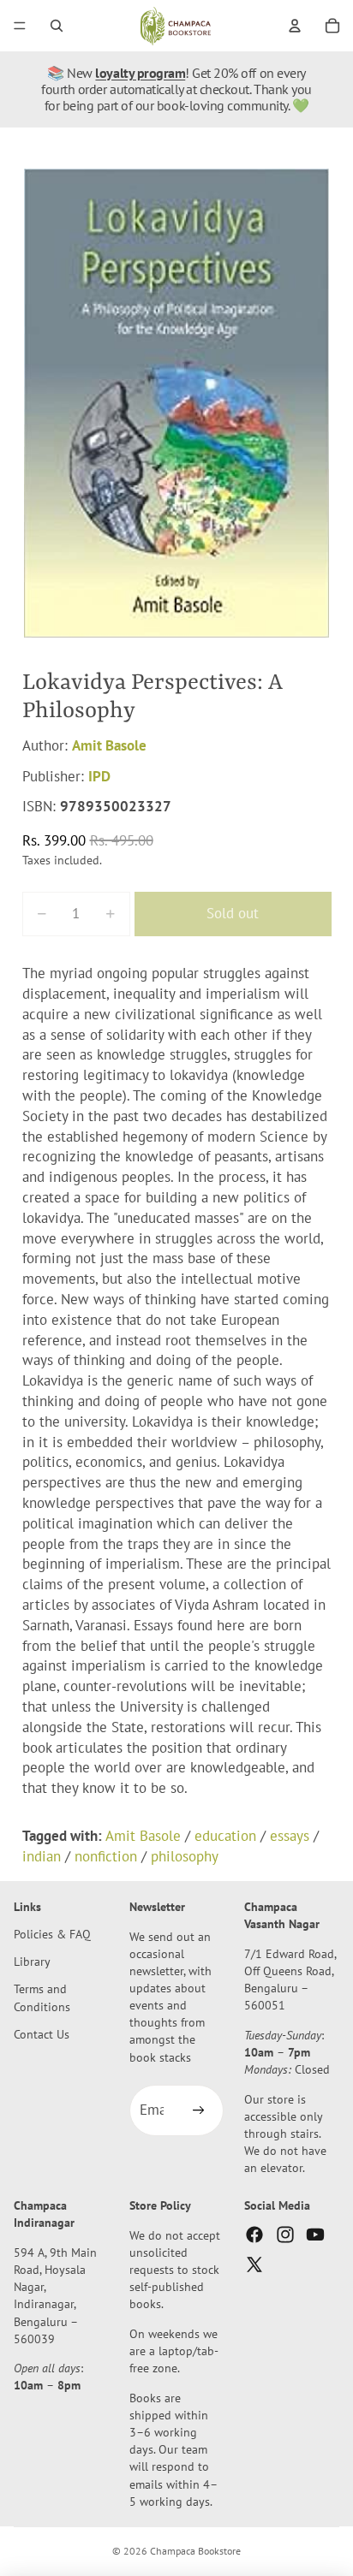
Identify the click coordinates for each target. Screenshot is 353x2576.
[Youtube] (315, 2234)
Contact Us (42, 2033)
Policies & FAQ (52, 1934)
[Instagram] (285, 2234)
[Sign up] (198, 2110)
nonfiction (106, 1856)
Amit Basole (109, 745)
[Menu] (20, 26)
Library (32, 1961)
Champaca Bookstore (195, 2551)
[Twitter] (254, 2264)
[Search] (57, 26)
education (225, 1836)
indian (42, 1856)
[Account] (295, 26)
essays (290, 1836)
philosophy (185, 1856)
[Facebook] (254, 2234)
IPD (99, 776)
